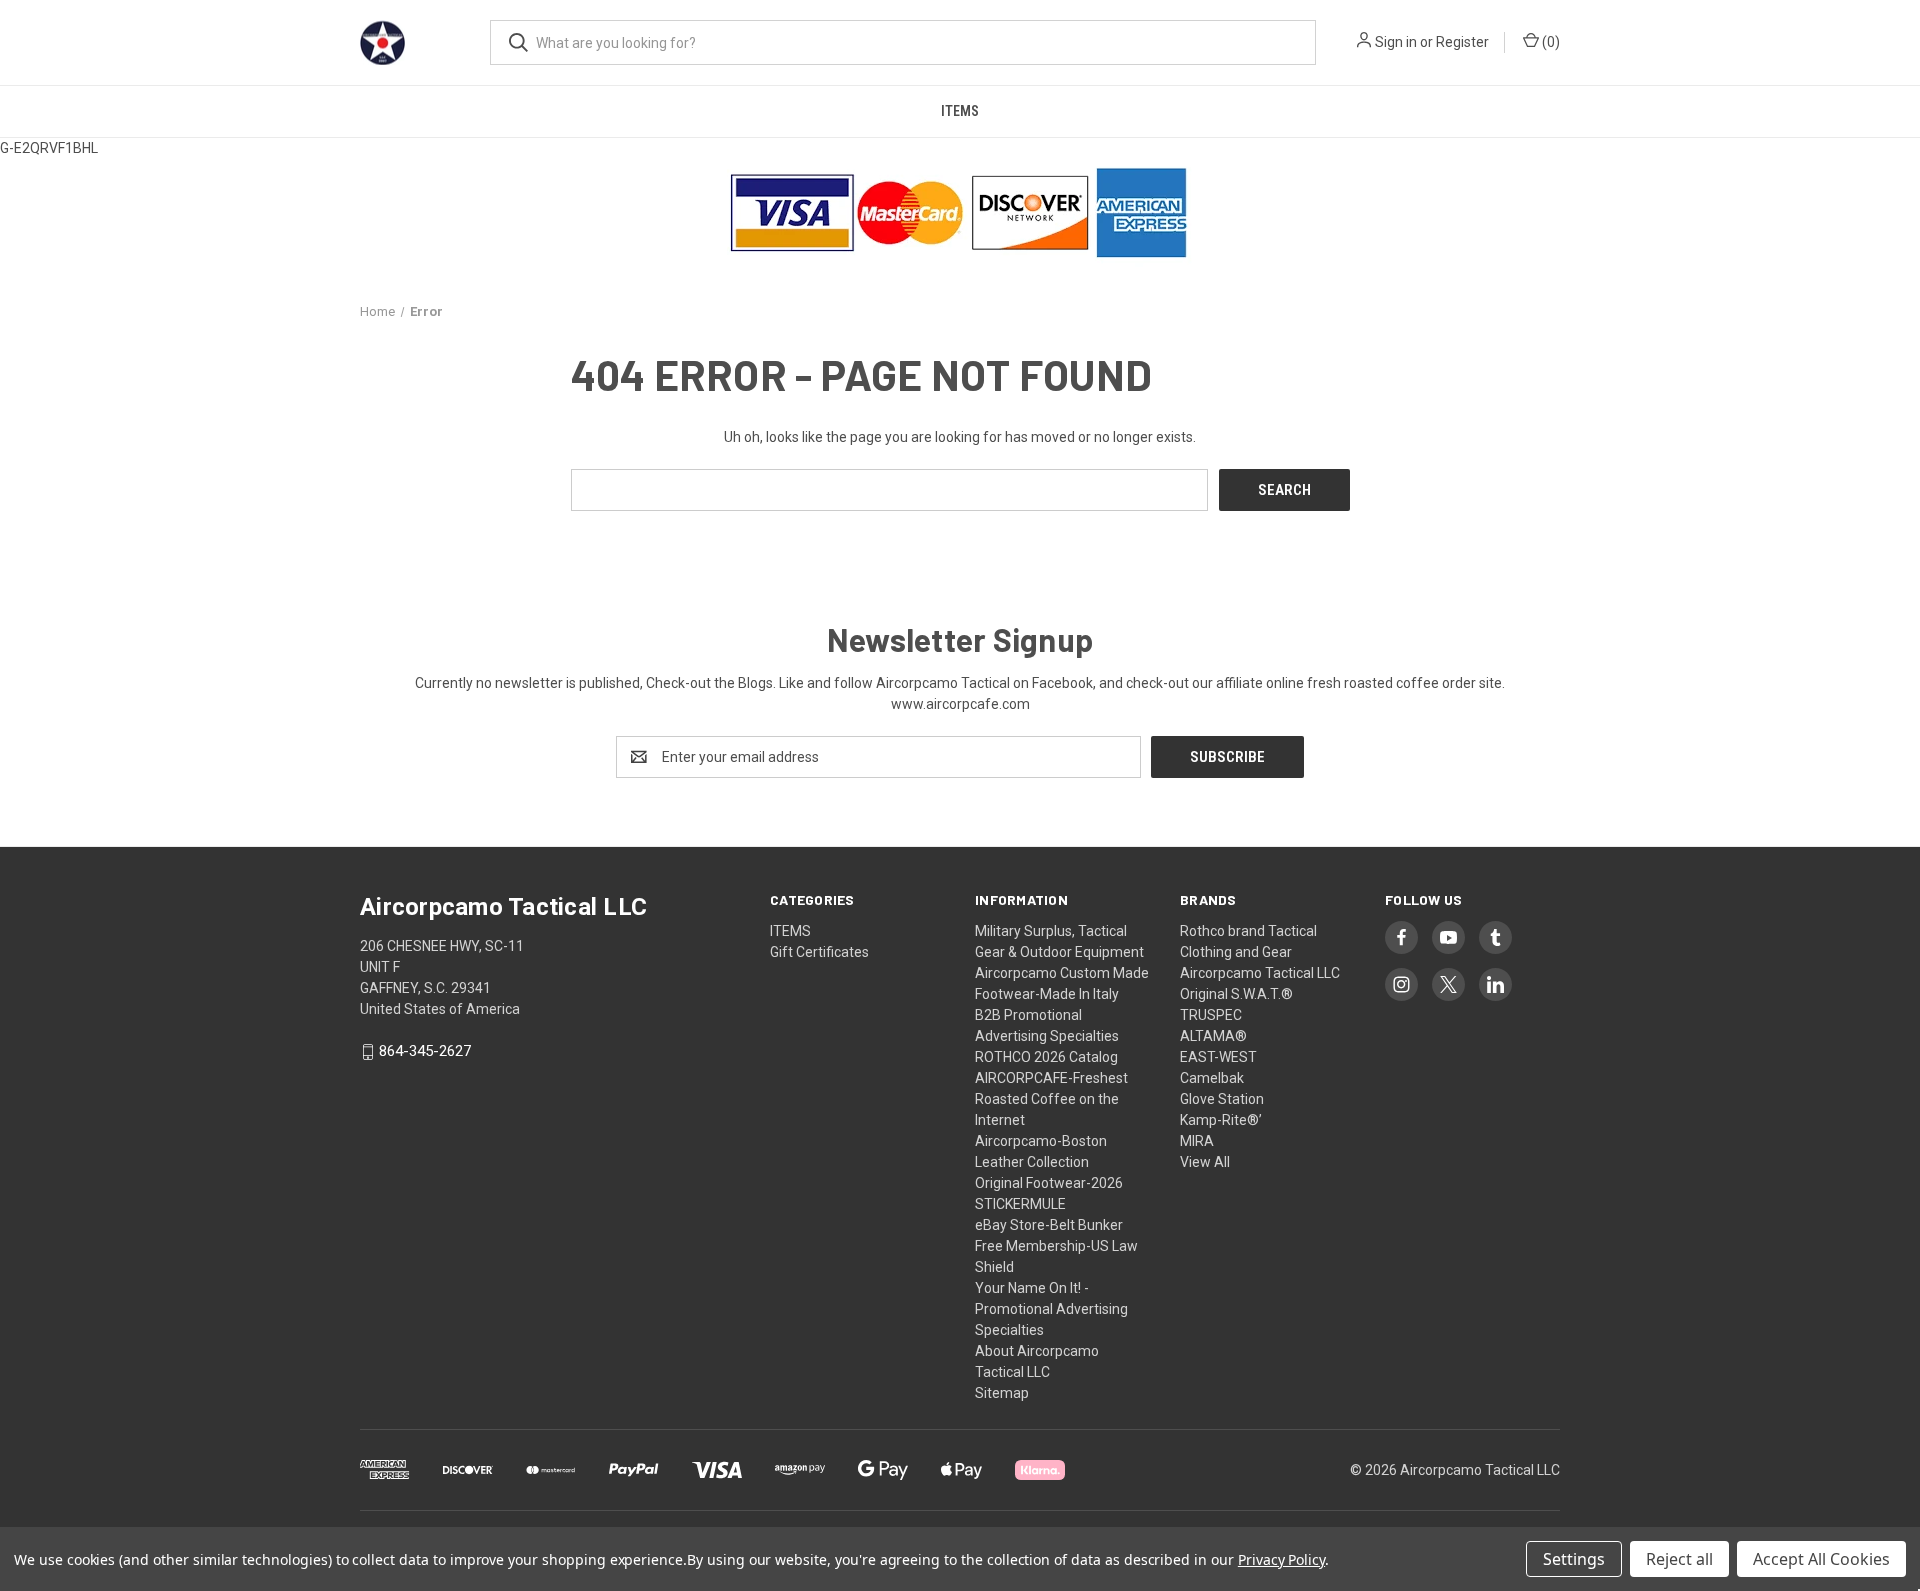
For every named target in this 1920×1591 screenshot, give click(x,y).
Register (1462, 42)
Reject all (1679, 1559)
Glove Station (1222, 1099)
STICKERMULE (1020, 1204)
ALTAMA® (1213, 1036)
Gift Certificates (819, 952)
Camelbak (1212, 1078)
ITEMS (960, 111)
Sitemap (1002, 1393)
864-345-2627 (425, 1052)
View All (1205, 1162)
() (1549, 42)
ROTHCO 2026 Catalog (1046, 1057)
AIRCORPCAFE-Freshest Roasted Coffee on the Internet (1051, 1099)
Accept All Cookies (1821, 1559)
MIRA (1197, 1141)
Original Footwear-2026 (1049, 1183)
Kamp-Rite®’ (1221, 1120)
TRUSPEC (1211, 1015)
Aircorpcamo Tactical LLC (1260, 973)
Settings (1574, 1559)
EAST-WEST (1218, 1057)
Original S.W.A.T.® (1236, 994)
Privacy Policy (1281, 1559)
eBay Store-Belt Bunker (1049, 1225)
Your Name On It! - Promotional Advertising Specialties (1051, 1309)
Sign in (1396, 42)
